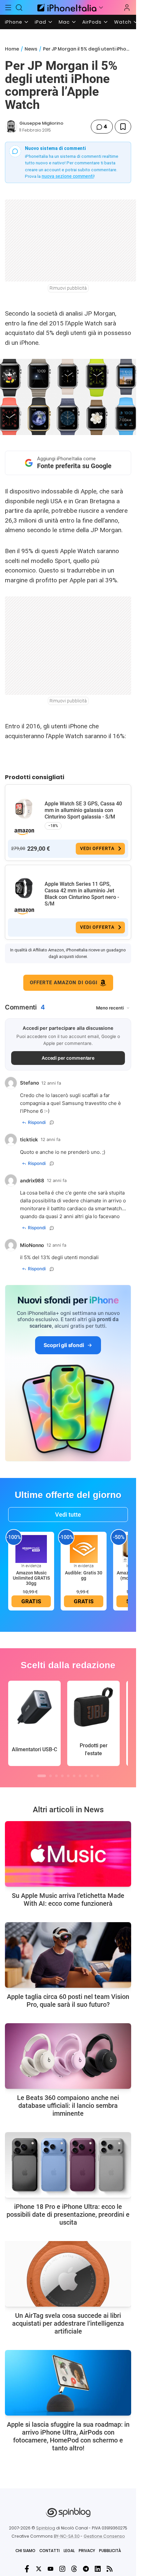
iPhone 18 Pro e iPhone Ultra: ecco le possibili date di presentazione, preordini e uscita (68, 2214)
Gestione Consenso (104, 2536)
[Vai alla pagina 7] (80, 1776)
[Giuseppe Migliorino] (11, 127)
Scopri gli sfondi (64, 1345)
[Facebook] (27, 2569)
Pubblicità (110, 2551)
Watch (123, 22)
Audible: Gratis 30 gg (84, 1575)
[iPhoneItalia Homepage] (66, 7)
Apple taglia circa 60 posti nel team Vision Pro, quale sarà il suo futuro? (68, 2001)
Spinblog (46, 2528)
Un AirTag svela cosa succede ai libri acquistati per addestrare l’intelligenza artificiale (68, 2323)
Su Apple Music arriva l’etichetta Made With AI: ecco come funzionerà (68, 1900)
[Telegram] (86, 2569)
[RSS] (110, 2569)
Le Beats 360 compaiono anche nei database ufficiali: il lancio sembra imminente (68, 2106)
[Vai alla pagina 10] (98, 1776)
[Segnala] (52, 1122)
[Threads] (74, 2569)
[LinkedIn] (98, 2569)
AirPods (92, 22)
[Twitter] (39, 2569)
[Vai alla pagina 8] (86, 1776)
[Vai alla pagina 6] (74, 1776)
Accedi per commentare (68, 1058)
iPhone (14, 22)
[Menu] (8, 8)
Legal (69, 2551)
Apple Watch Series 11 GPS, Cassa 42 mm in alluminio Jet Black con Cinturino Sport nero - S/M (82, 894)
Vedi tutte (68, 1515)
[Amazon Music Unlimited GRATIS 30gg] (31, 1549)
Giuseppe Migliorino (41, 123)
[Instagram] (62, 2569)
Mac (64, 22)
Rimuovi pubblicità (68, 288)
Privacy (87, 2551)
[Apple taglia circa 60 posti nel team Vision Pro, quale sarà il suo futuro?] (68, 1955)
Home (12, 49)
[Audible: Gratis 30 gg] (84, 1549)
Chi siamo (25, 2551)
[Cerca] (19, 8)
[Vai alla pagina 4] (62, 1776)
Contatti (50, 2551)
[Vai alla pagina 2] (50, 1776)
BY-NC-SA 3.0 (67, 2536)
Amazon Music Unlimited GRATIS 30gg (31, 1578)
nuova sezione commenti (68, 176)
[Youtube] (50, 2569)
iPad (40, 22)
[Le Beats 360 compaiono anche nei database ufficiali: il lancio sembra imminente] (68, 2056)
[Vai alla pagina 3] (56, 1776)
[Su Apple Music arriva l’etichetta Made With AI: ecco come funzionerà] (68, 1854)
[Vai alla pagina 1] (42, 1776)
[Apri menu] (101, 8)
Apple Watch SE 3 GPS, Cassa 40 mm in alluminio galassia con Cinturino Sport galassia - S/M (83, 810)
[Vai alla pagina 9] (92, 1776)
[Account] (127, 8)
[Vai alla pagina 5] (68, 1776)
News (31, 49)
